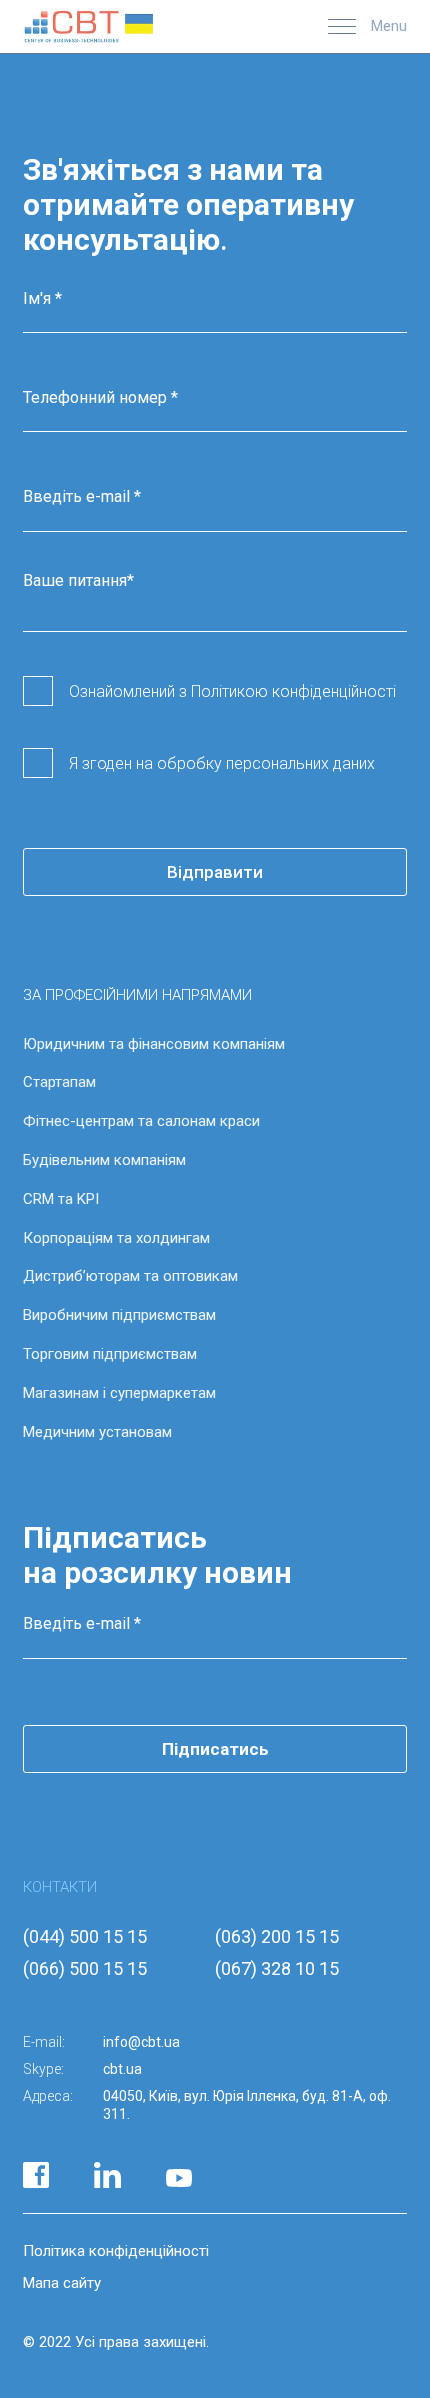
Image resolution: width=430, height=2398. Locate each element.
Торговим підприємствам (110, 1354)
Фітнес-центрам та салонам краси (141, 1121)
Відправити (215, 872)
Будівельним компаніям (104, 1160)
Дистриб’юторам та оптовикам (130, 1276)
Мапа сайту (62, 2283)
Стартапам (59, 1082)
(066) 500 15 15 (85, 1968)
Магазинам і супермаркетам (119, 1393)
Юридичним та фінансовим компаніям (154, 1044)
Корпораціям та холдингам (116, 1238)
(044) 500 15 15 (85, 1936)
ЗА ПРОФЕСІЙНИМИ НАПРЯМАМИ (137, 995)
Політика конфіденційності (116, 2251)
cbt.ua (122, 2069)
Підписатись (215, 1749)
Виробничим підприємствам (119, 1315)
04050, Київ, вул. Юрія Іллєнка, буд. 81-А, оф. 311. (247, 2105)
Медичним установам (97, 1432)
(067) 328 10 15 (277, 1968)
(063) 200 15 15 (277, 1936)
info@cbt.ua (141, 2042)
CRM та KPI (61, 1199)
